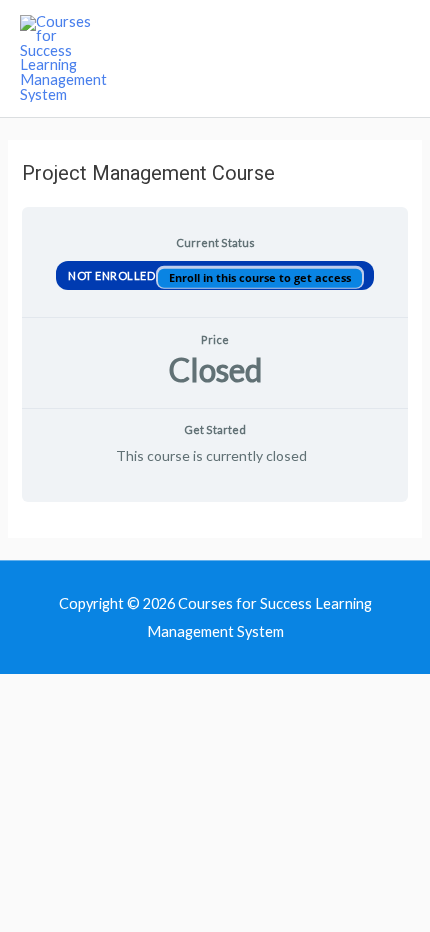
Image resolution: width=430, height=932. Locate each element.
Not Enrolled (113, 274)
